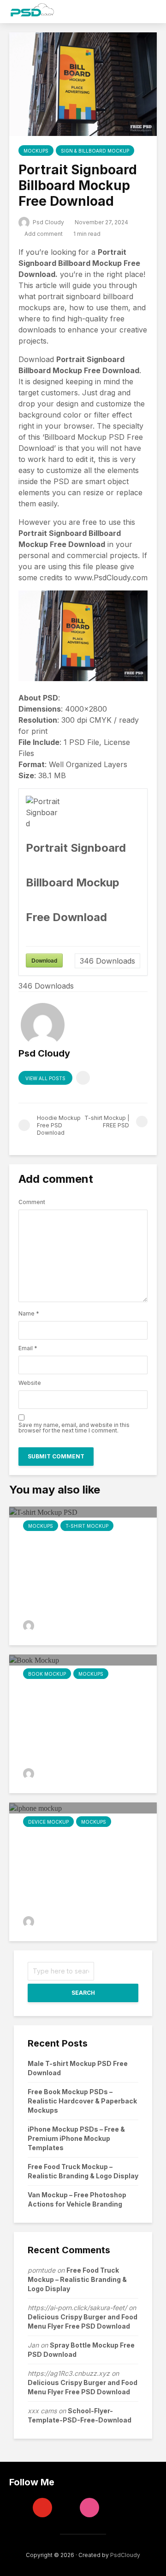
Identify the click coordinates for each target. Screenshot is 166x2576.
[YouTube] (42, 2508)
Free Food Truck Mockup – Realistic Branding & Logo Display (77, 2279)
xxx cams (42, 2411)
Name (29, 1314)
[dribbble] (89, 2508)
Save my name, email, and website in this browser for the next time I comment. (74, 1428)
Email (28, 1348)
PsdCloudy (125, 2555)
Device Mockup (48, 1822)
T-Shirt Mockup (87, 1526)
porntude (41, 2270)
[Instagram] (19, 2508)
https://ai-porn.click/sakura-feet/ (77, 2308)
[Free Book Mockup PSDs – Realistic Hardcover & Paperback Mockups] (34, 1660)
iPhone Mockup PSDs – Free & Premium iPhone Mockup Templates (76, 2138)
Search (83, 1993)
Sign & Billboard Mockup (95, 151)
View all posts (45, 1078)
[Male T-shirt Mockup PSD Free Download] (43, 1512)
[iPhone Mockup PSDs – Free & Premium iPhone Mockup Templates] (36, 1808)
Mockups (36, 151)
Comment (32, 1202)
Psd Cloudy (48, 222)
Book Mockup (47, 1674)
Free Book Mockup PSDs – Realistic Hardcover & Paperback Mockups (82, 2101)
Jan (33, 2345)
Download (44, 960)
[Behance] (66, 2508)
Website (30, 1383)
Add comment (44, 234)
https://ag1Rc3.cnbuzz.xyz (69, 2373)
